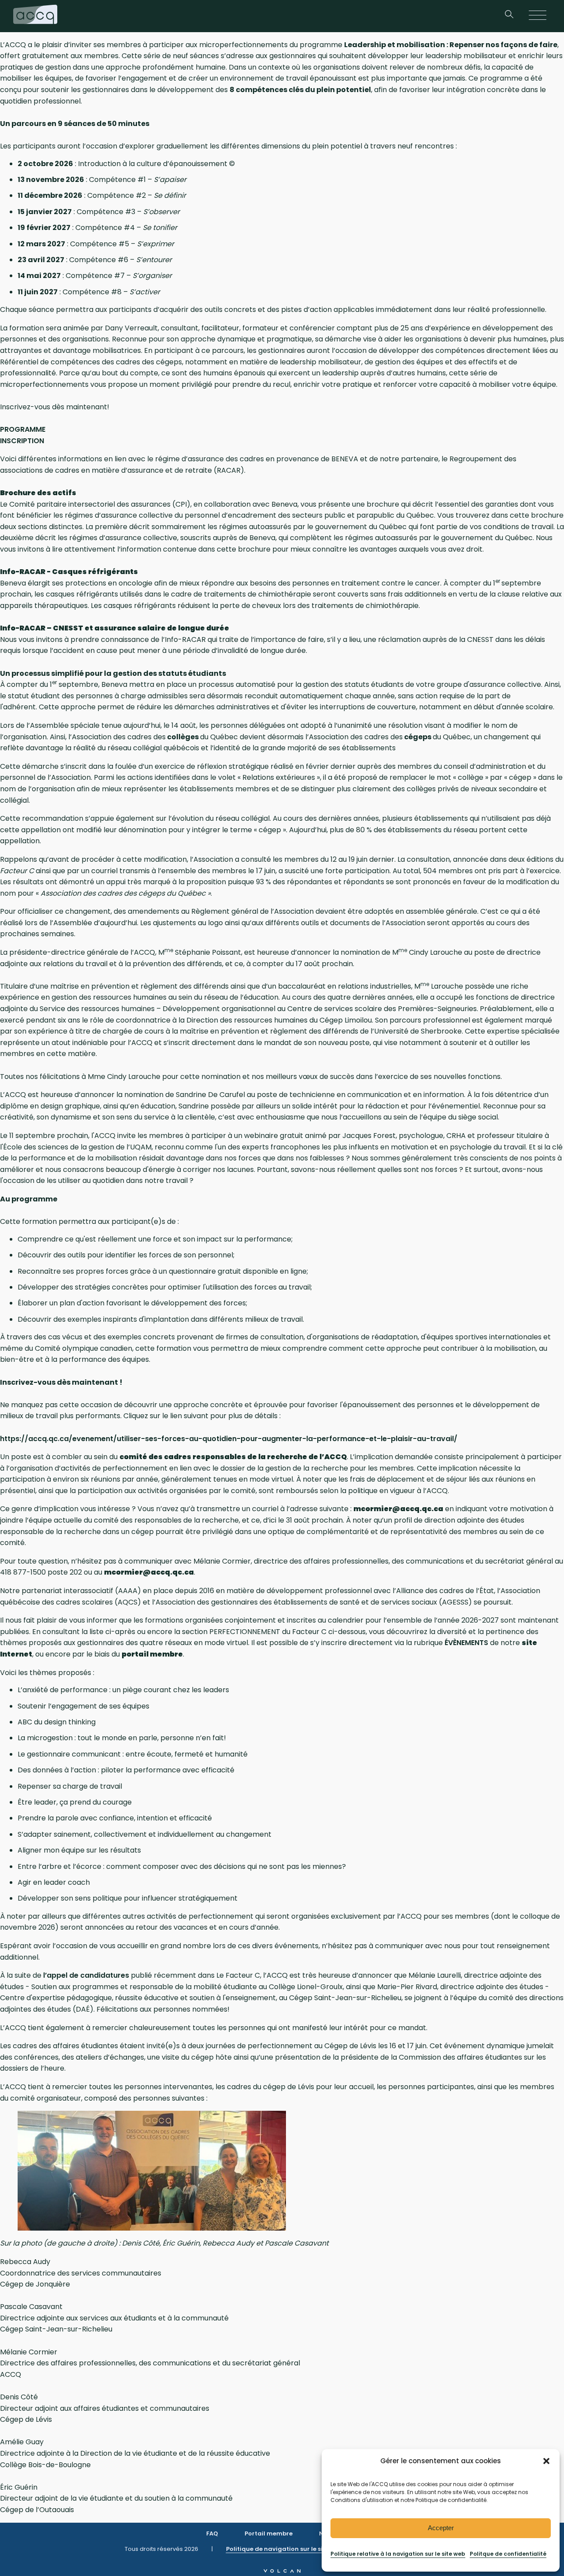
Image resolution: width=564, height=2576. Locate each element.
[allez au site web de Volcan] (282, 2570)
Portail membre (269, 2533)
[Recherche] (509, 16)
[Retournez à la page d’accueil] (35, 16)
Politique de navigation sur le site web (284, 2549)
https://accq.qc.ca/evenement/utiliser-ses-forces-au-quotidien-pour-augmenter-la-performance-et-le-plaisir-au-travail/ (229, 1439)
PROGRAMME (23, 429)
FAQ (212, 2533)
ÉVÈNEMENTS (466, 1643)
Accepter (441, 2528)
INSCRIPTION (22, 441)
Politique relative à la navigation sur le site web (398, 2554)
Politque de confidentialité (508, 2554)
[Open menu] (538, 16)
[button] (546, 2461)
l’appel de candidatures (86, 1975)
